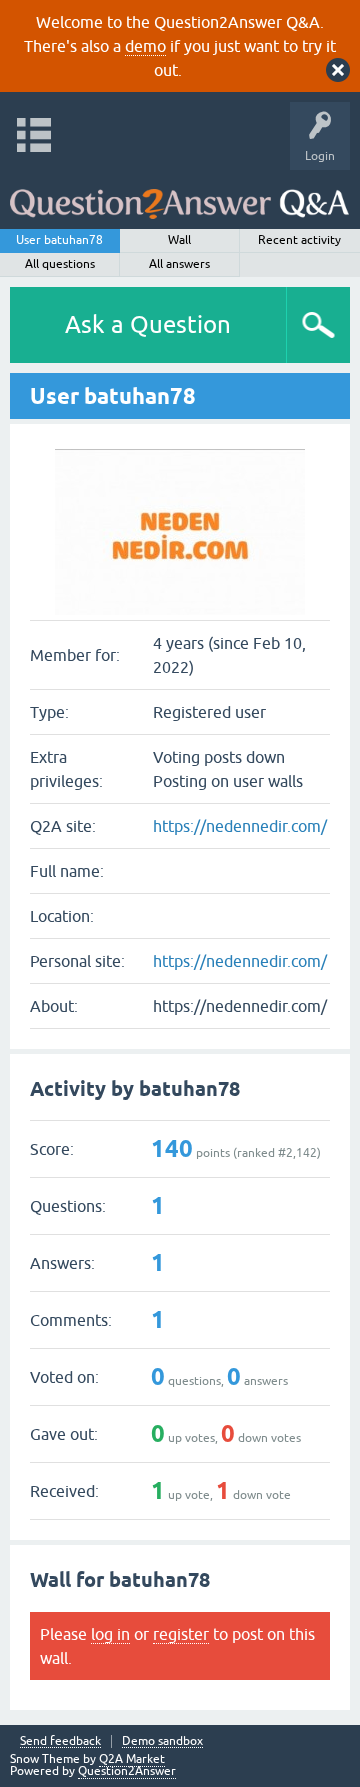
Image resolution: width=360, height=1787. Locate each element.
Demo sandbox (162, 1741)
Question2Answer (127, 1771)
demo (145, 46)
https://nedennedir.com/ (240, 826)
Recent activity (299, 240)
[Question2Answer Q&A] (179, 194)
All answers (179, 264)
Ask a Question (148, 324)
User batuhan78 (59, 240)
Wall (179, 240)
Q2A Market (132, 1759)
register (181, 1634)
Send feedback (60, 1741)
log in (110, 1634)
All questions (60, 264)
